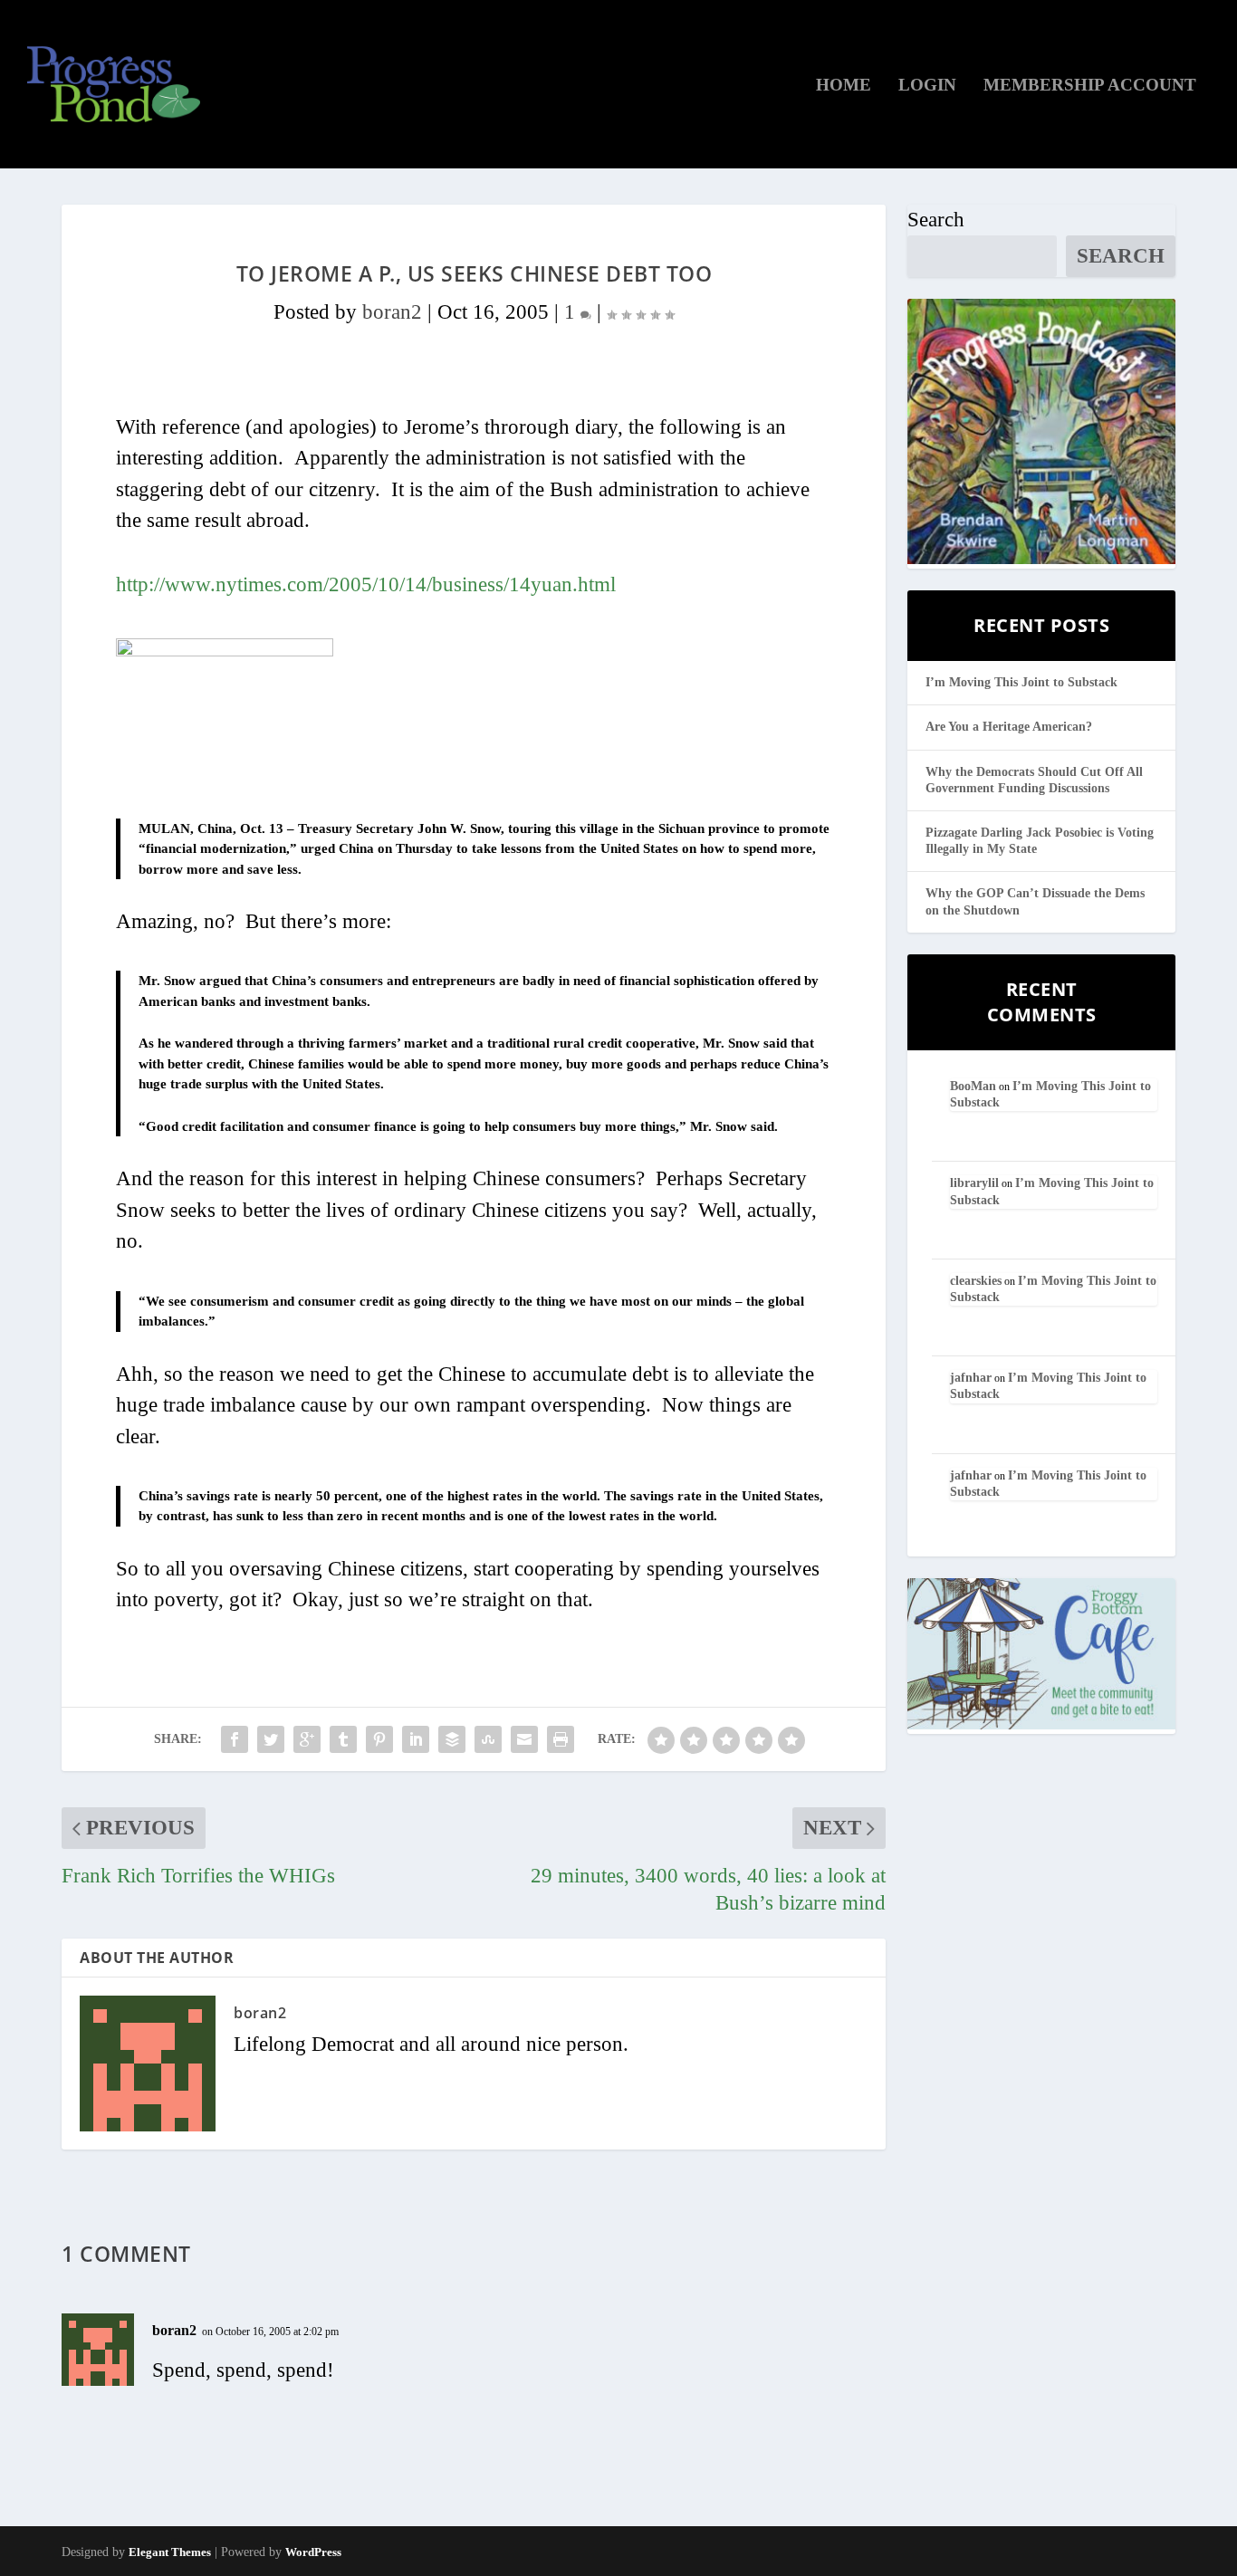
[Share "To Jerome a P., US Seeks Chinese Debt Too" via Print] (561, 1739)
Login (927, 86)
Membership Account (1090, 86)
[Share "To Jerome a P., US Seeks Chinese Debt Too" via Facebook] (235, 1739)
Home (844, 86)
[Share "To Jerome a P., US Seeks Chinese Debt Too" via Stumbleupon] (488, 1739)
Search (936, 220)
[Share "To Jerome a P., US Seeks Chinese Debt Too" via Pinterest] (379, 1739)
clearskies (976, 1281)
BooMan (973, 1086)
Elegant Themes (170, 2552)
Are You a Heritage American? (1009, 727)
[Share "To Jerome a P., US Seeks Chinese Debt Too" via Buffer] (452, 1739)
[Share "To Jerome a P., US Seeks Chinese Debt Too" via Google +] (307, 1739)
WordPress (313, 2552)
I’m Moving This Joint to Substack (1021, 682)
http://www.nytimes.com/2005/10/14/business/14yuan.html (366, 584)
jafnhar (971, 1378)
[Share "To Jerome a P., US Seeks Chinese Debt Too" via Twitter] (271, 1739)
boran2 (392, 312)
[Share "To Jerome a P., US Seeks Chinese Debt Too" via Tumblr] (343, 1739)
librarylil (974, 1183)
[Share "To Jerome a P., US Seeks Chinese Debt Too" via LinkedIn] (416, 1739)
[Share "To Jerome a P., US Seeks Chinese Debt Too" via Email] (524, 1739)
